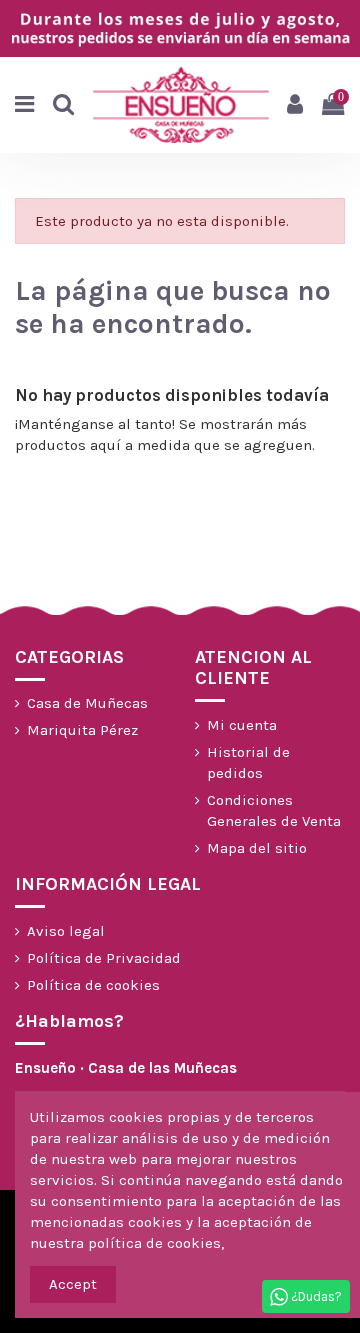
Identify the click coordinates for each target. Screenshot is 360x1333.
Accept (73, 1284)
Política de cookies (93, 985)
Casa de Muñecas (87, 703)
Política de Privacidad (104, 958)
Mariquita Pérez (82, 730)
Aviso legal (66, 931)
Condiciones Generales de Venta (274, 810)
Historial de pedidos (248, 762)
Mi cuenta (242, 725)
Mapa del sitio (257, 848)
